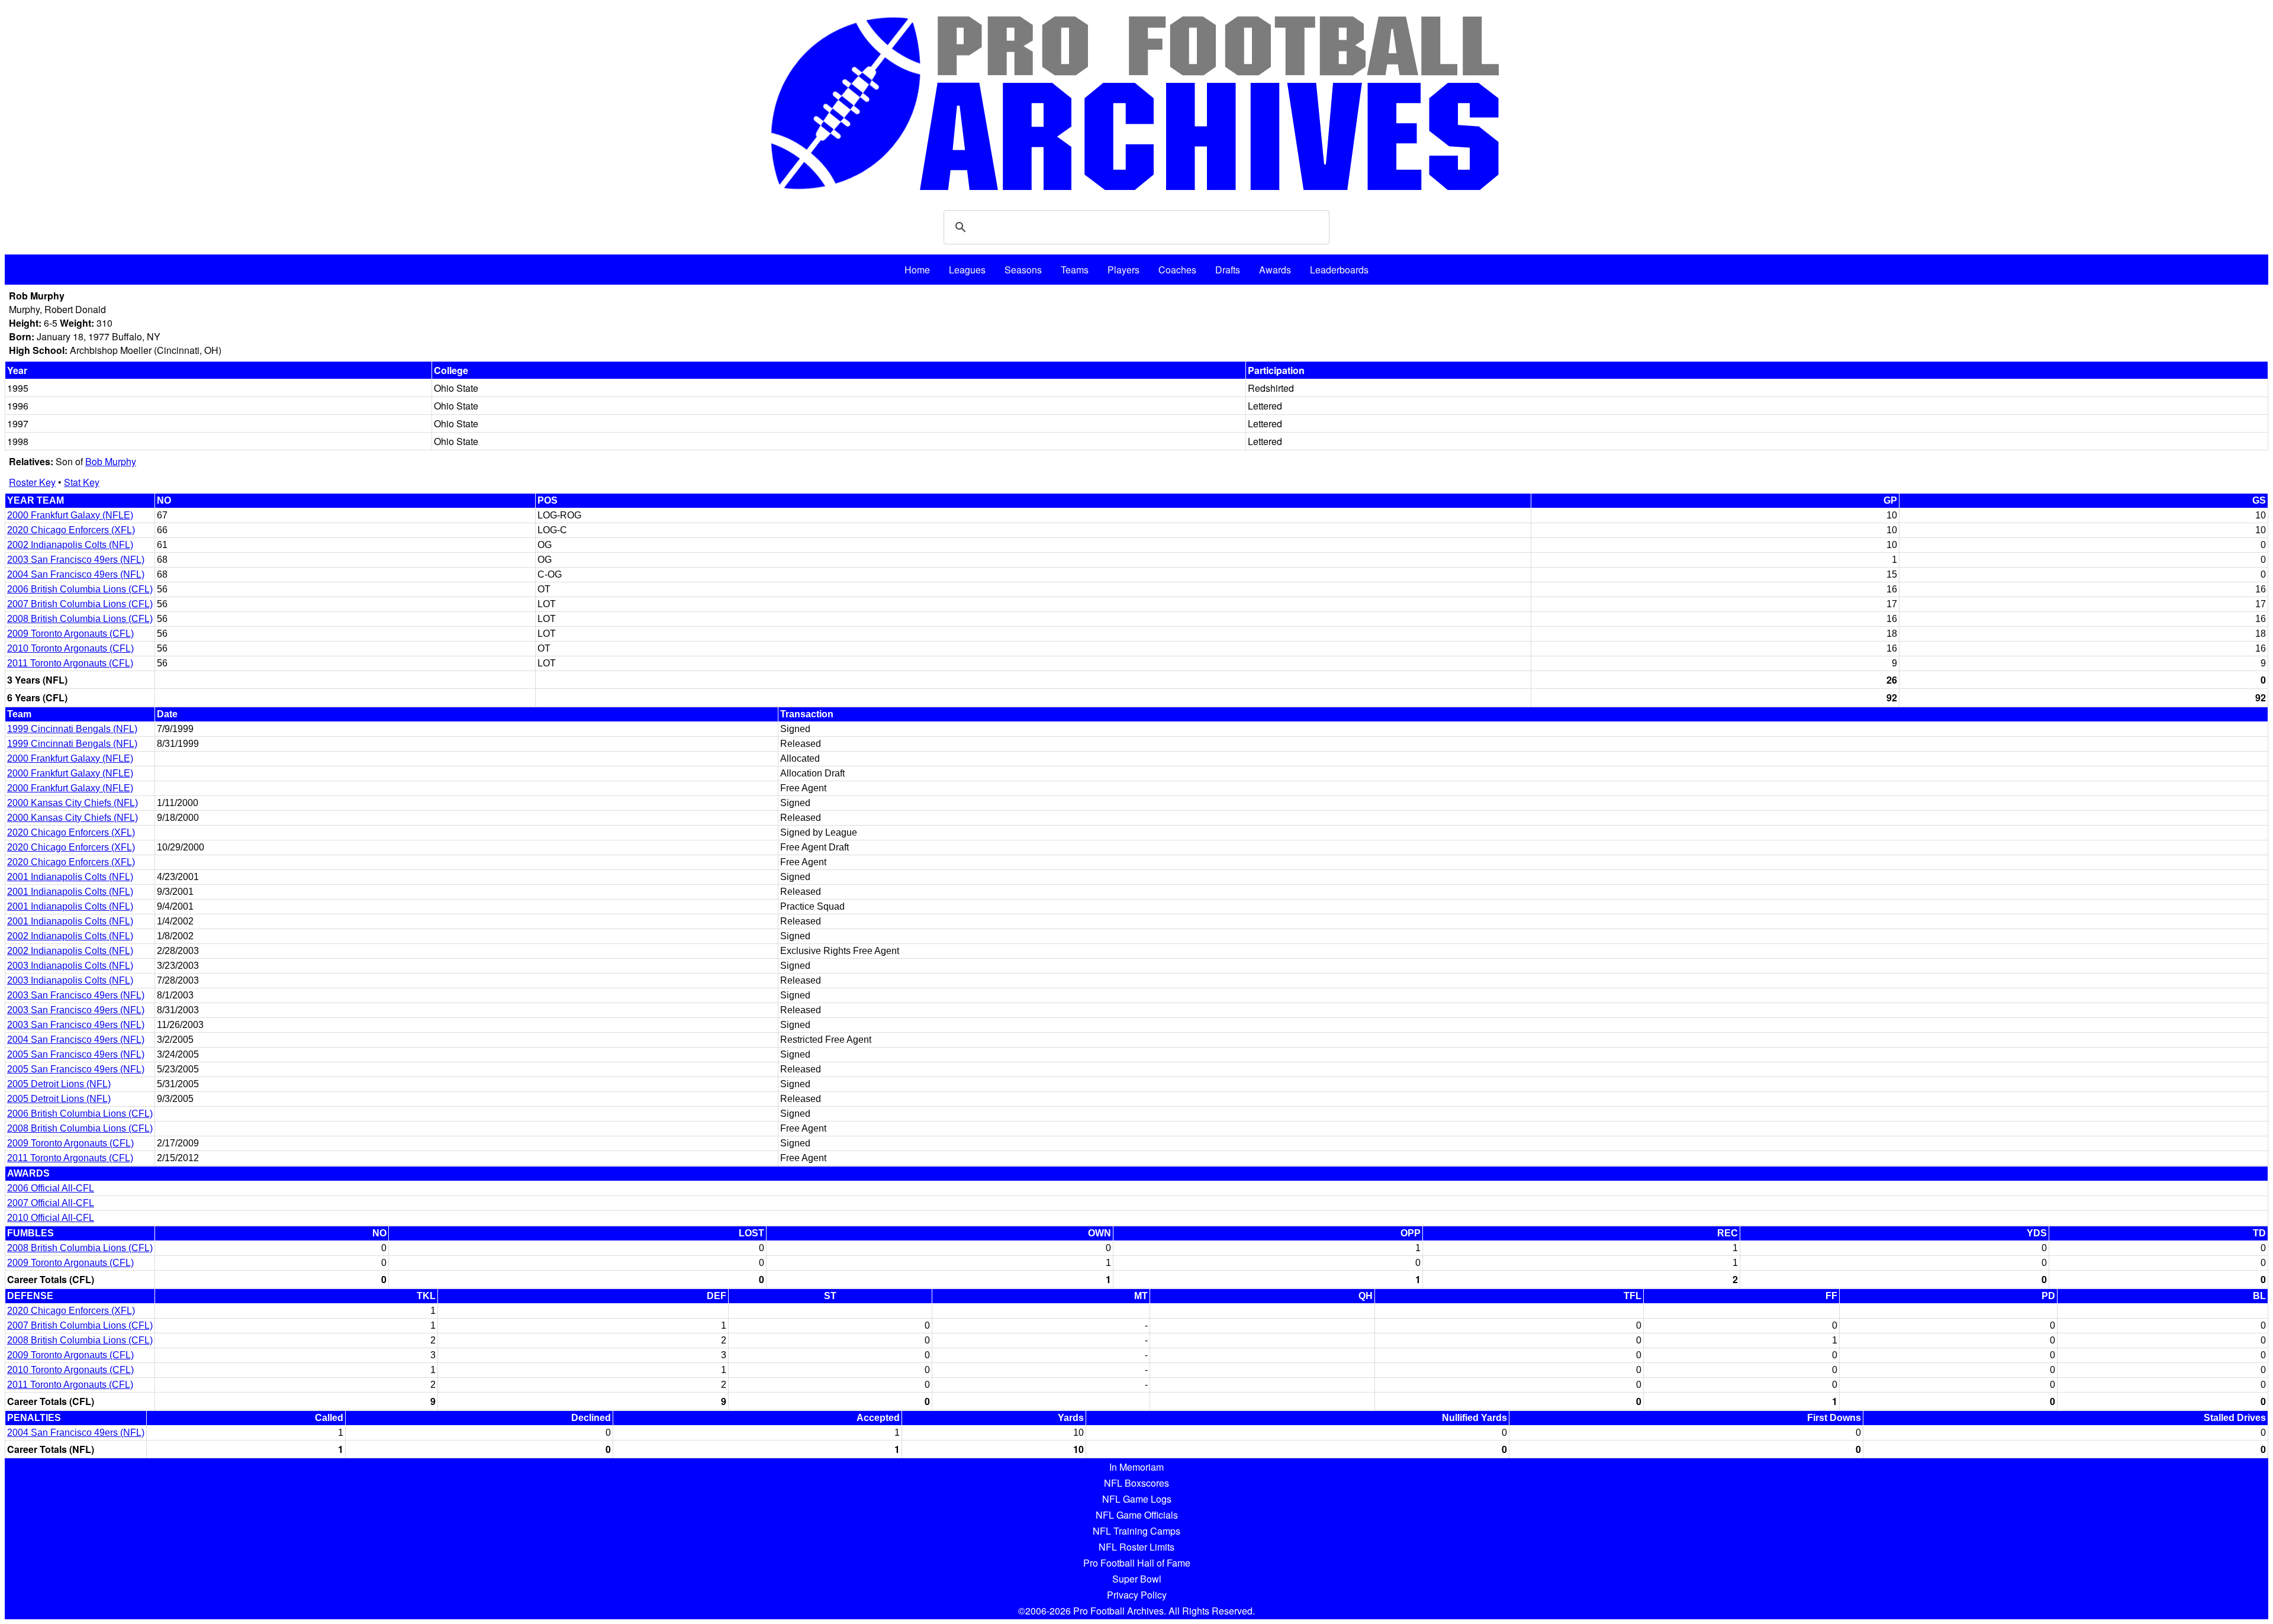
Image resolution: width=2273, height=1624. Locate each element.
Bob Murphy (111, 461)
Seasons (1023, 270)
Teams (1075, 270)
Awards (1275, 270)
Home (917, 270)
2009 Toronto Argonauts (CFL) (70, 634)
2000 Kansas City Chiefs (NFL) (73, 803)
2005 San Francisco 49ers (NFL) (76, 1054)
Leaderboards (1339, 270)
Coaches (1177, 270)
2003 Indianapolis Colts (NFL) (70, 966)
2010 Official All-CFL (51, 1218)
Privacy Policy (1137, 1595)
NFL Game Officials (1137, 1515)
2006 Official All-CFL (51, 1188)
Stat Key (82, 482)
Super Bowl (1137, 1579)
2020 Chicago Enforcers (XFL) (71, 530)
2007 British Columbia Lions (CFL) (80, 604)
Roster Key (32, 482)
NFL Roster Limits (1136, 1547)
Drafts (1228, 270)
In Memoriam (1136, 1467)
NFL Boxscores (1136, 1483)
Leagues (967, 270)
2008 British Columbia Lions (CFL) (80, 619)
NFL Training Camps (1136, 1531)
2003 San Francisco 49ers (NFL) (76, 560)
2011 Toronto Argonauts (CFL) (70, 663)
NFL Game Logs (1137, 1499)
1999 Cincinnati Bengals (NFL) (72, 729)
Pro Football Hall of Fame (1137, 1563)
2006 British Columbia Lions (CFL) (80, 589)
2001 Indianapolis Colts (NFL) (70, 877)
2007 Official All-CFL (51, 1203)
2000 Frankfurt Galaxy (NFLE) (70, 515)
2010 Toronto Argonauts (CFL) (70, 648)
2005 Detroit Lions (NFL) (59, 1084)
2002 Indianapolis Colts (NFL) (70, 545)
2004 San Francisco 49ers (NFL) (76, 574)
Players (1123, 270)
